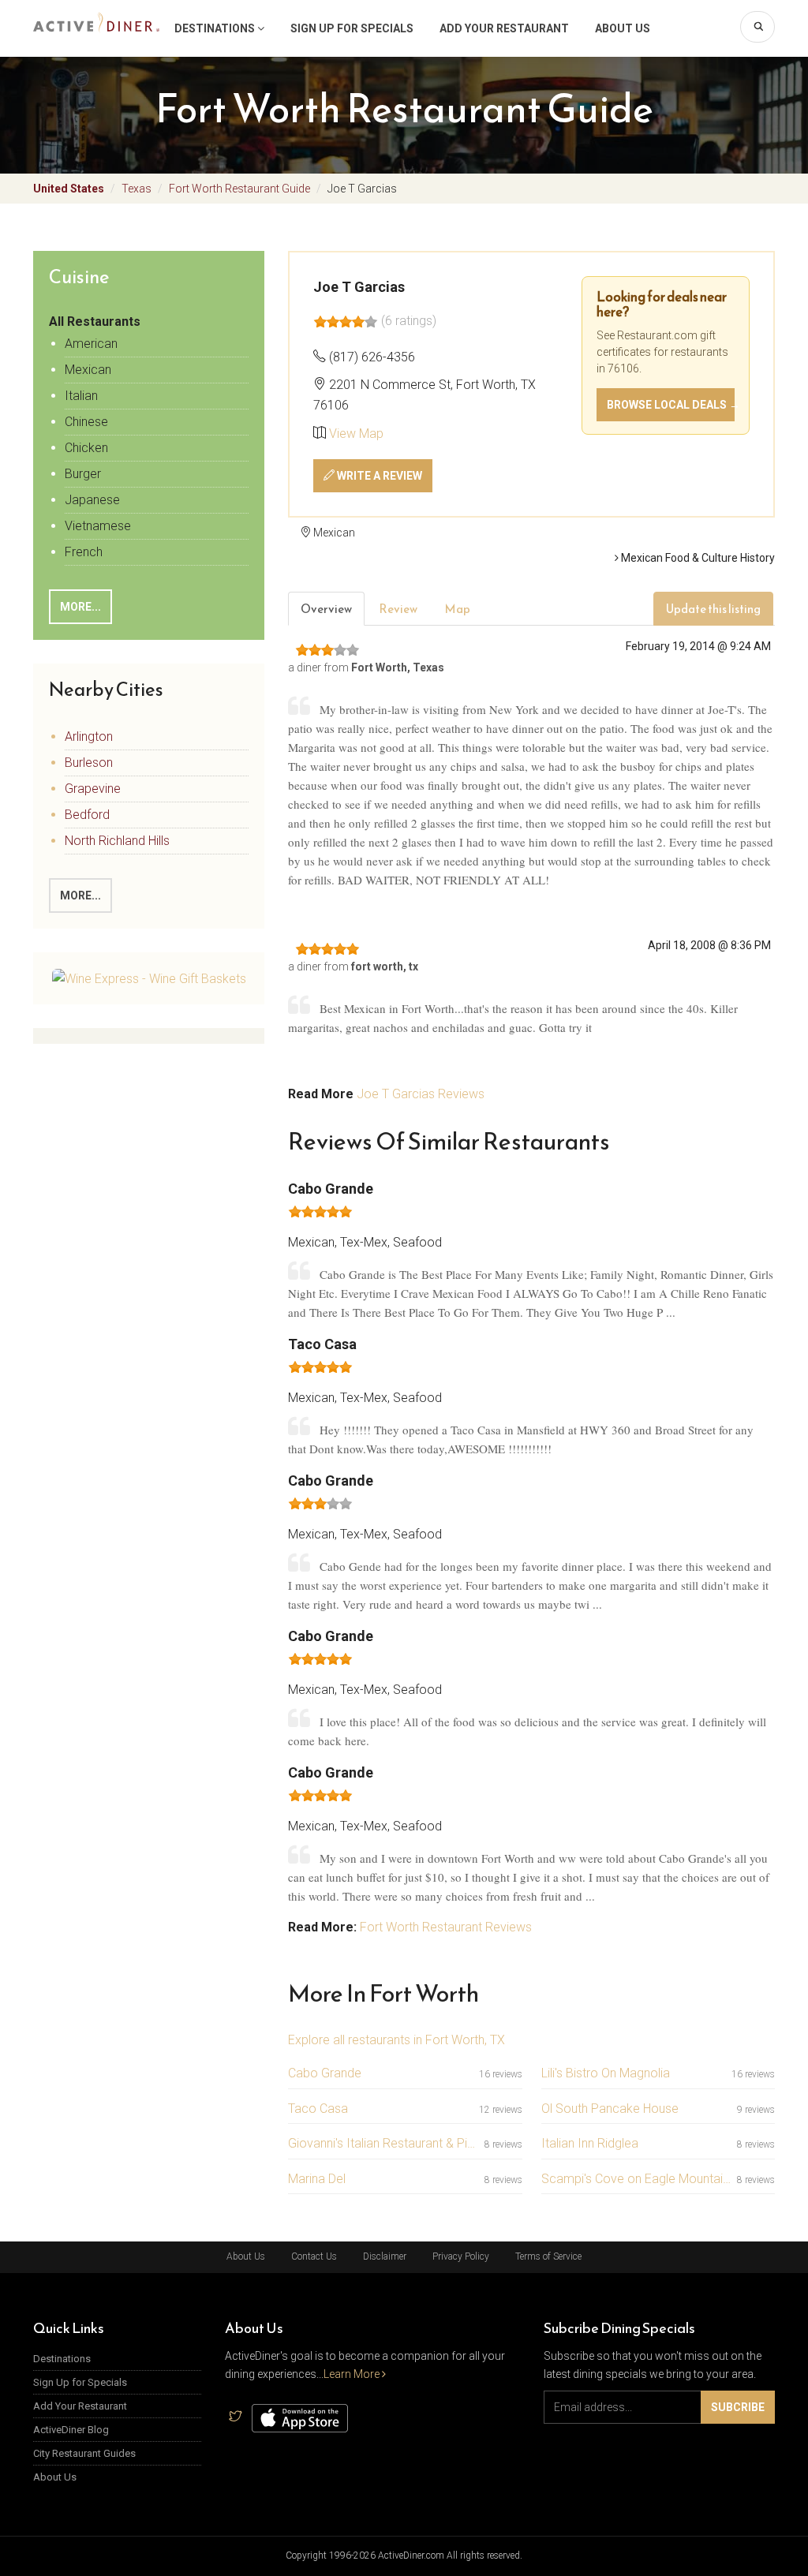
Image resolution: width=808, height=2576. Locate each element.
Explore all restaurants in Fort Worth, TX (397, 2040)
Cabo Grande (325, 2073)
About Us (623, 28)
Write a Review (378, 476)
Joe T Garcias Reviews (421, 1094)
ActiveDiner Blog (71, 2430)
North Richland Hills (117, 841)
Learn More (353, 2374)
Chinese (86, 422)
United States (69, 189)
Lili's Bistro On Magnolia (606, 2073)
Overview (326, 609)
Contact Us (314, 2256)
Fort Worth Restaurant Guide (239, 189)
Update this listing (713, 609)
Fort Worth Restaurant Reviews (446, 1927)
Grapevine (93, 789)
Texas (137, 189)
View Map (356, 434)
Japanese (92, 500)
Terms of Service (548, 2256)
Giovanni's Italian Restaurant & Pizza (383, 2143)
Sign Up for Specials (352, 28)
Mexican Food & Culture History (697, 558)
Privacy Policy (461, 2256)
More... (80, 607)
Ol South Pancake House (610, 2109)
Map (457, 609)
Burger (83, 474)
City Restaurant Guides (84, 2453)
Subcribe (738, 2407)
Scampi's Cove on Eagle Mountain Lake (636, 2179)
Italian (81, 396)
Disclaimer (385, 2256)
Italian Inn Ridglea (590, 2143)
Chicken (86, 448)
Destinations (216, 28)
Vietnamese (98, 526)
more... (80, 895)
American (91, 344)
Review (398, 609)
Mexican (88, 370)
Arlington (89, 737)
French (84, 552)
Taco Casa (318, 2109)
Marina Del (317, 2179)
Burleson (89, 763)
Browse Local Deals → (671, 405)
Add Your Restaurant (504, 28)
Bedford (87, 815)
